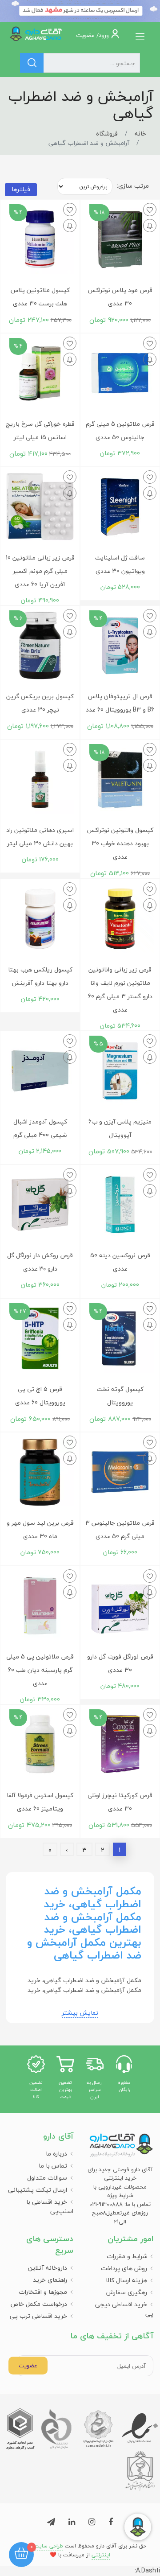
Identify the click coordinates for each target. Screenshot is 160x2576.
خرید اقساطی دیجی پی (124, 2309)
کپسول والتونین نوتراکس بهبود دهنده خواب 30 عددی (120, 843)
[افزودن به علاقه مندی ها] (150, 210)
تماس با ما (53, 2166)
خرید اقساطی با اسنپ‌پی (50, 2206)
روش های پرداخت (124, 2268)
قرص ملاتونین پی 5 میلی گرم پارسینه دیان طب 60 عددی (40, 1670)
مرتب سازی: (133, 186)
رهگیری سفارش (127, 2292)
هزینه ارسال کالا (126, 2280)
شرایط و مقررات (127, 2256)
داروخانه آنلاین (48, 2268)
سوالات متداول (47, 2178)
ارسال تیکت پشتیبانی (38, 2190)
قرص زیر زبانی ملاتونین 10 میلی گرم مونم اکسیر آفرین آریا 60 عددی (40, 571)
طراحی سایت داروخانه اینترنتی (62, 2550)
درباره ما (56, 2154)
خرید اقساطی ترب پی (38, 2316)
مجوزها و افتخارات (43, 2292)
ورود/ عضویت (93, 35)
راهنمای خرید (50, 2280)
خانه (140, 134)
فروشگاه (107, 134)
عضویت (28, 2366)
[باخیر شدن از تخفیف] (150, 226)
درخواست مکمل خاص (39, 2304)
